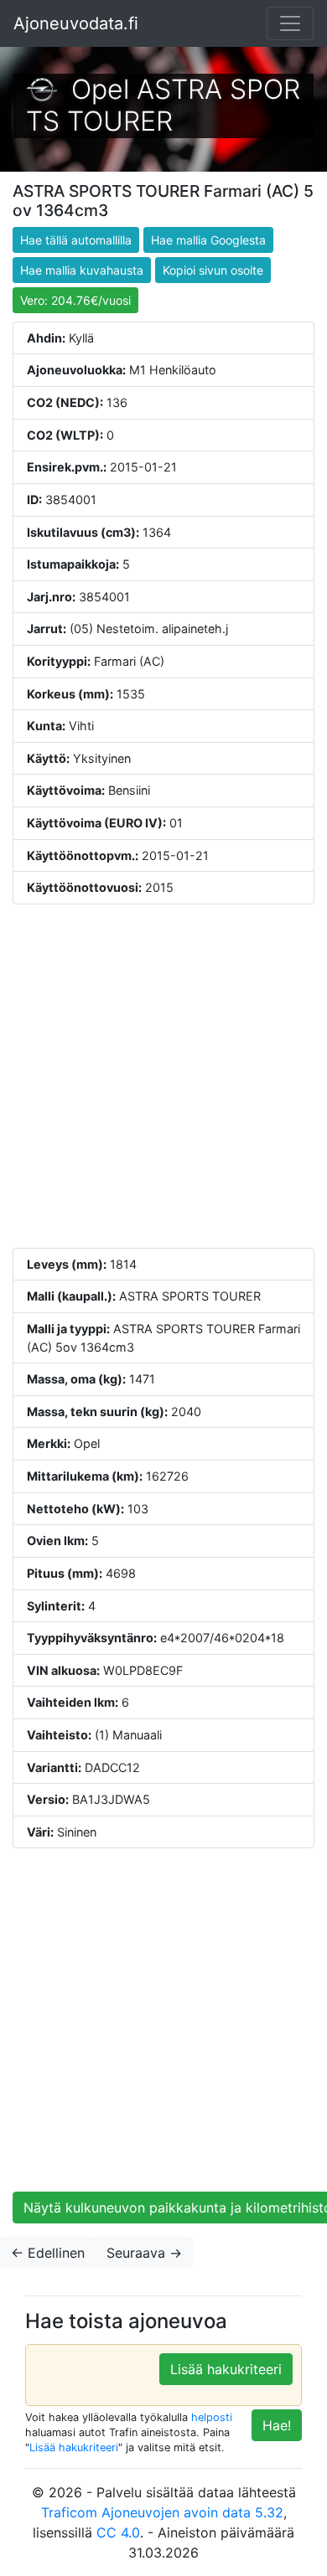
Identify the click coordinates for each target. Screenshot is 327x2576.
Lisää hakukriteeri (226, 2369)
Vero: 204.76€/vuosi (75, 300)
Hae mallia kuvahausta (82, 270)
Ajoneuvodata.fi (76, 23)
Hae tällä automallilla (76, 240)
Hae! (277, 2425)
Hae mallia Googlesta (208, 240)
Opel (100, 89)
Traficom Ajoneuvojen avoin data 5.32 (162, 2512)
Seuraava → (144, 2253)
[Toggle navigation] (290, 23)
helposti (212, 2417)
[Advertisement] (163, 1076)
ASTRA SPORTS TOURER (163, 105)
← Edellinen (48, 2253)
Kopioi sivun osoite (213, 270)
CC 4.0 (118, 2532)
